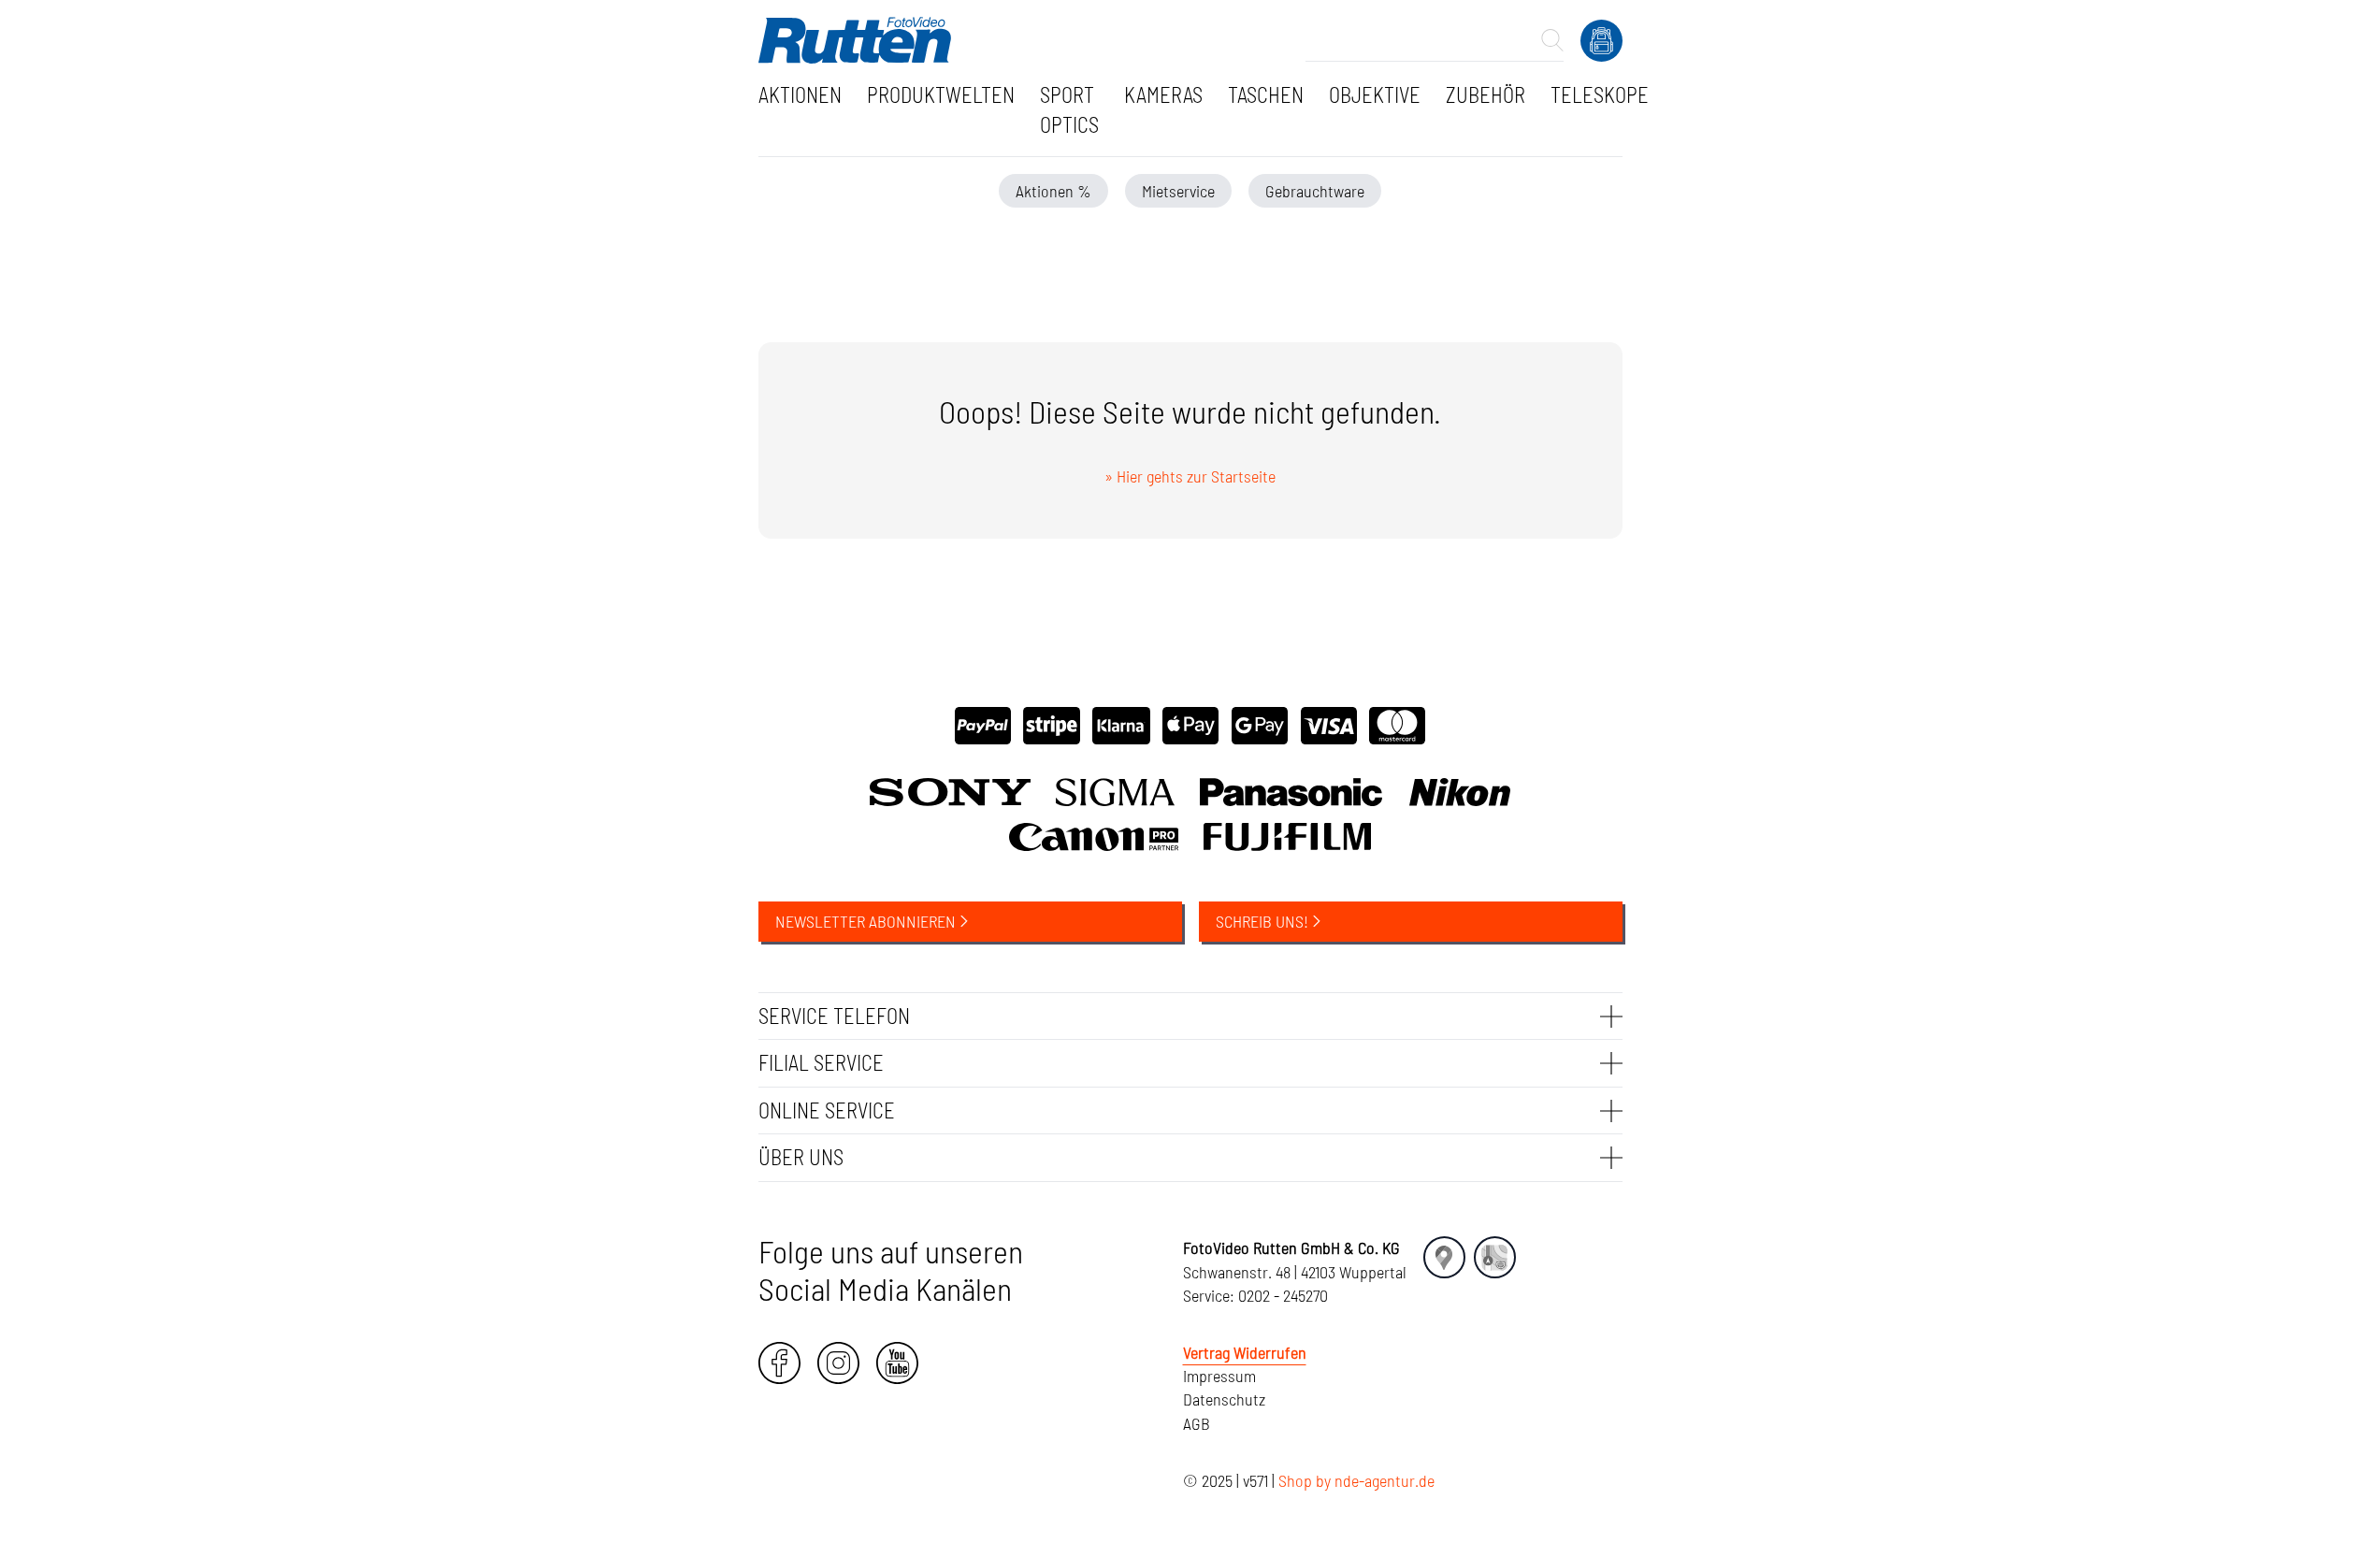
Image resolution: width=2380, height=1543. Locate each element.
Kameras (1163, 94)
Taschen (1266, 94)
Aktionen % (1053, 191)
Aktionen (800, 94)
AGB (1197, 1423)
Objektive (1375, 94)
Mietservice (1178, 191)
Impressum (1219, 1376)
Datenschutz (1224, 1399)
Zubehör (1486, 94)
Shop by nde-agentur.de (1356, 1480)
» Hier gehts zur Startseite (1190, 476)
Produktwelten (941, 94)
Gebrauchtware (1315, 191)
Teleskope (1600, 94)
